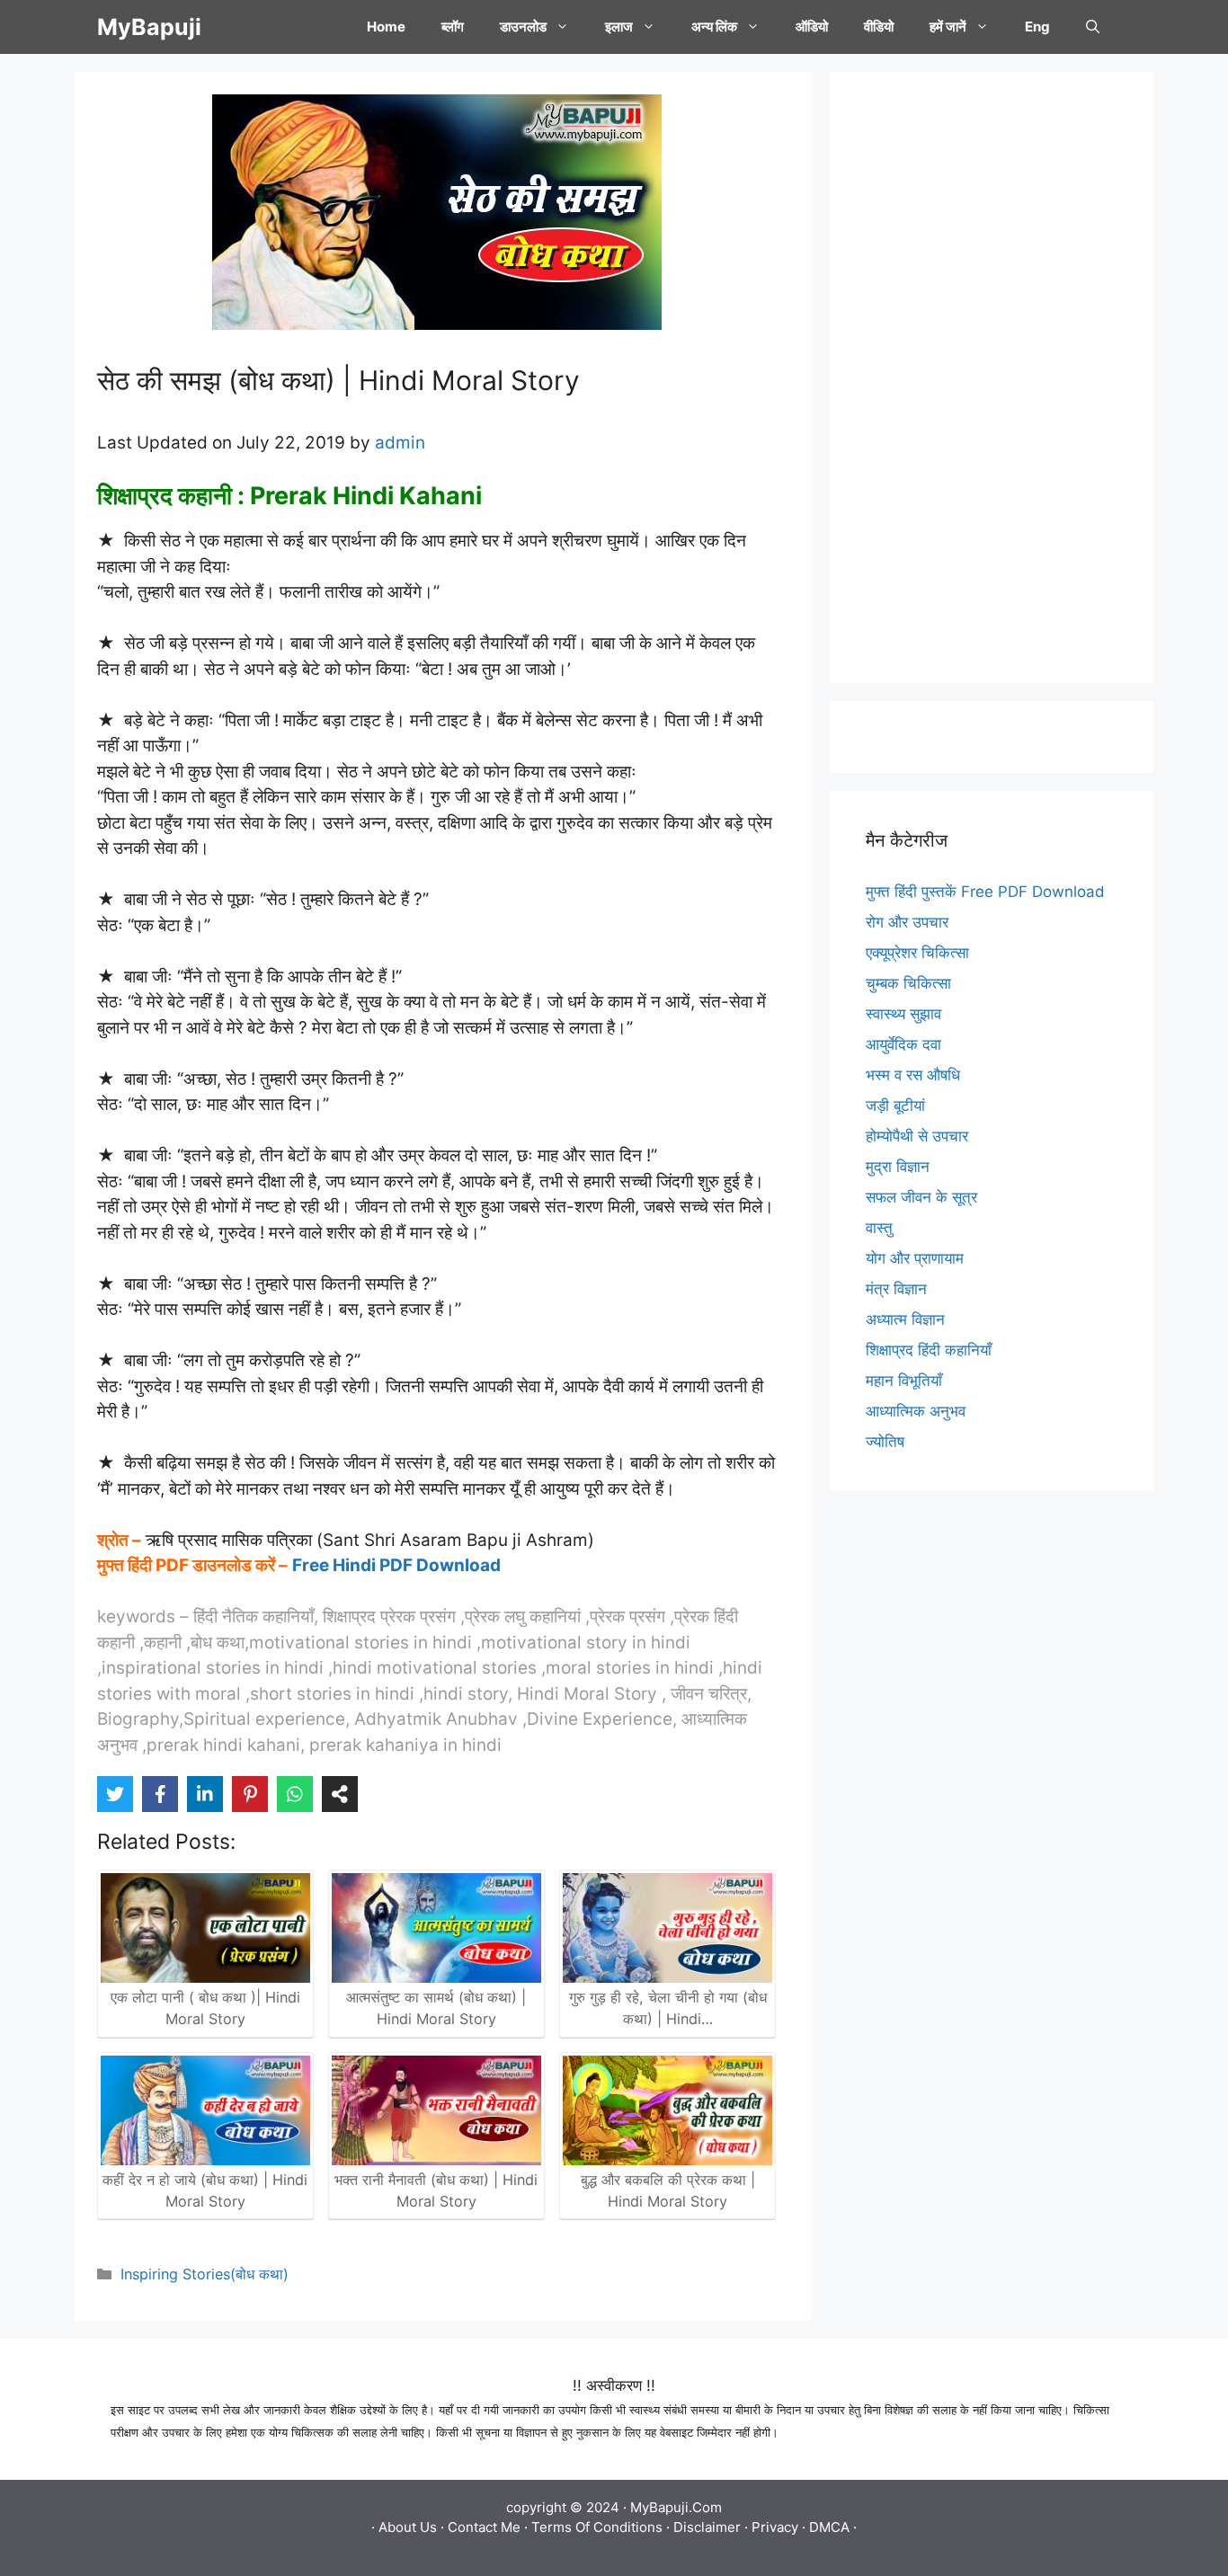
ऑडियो (812, 27)
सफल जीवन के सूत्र (921, 1197)
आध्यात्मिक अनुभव (916, 1411)
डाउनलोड (523, 27)
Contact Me (484, 2527)
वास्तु (879, 1228)
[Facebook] (160, 1794)
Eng (1037, 27)
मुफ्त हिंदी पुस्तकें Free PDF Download (985, 892)
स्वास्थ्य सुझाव (903, 1014)
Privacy (775, 2527)
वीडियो (879, 27)
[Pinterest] (250, 1794)
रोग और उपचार (907, 922)
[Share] (340, 1794)
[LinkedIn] (205, 1794)
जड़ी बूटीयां (895, 1106)
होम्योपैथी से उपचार (917, 1136)
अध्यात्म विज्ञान (905, 1319)
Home (386, 27)
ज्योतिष (885, 1442)
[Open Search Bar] (1093, 27)
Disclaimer (707, 2527)
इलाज (619, 27)
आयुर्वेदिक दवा (903, 1044)
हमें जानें (948, 27)
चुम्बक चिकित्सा (908, 983)
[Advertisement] (992, 378)
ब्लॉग (453, 27)
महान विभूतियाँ (904, 1381)
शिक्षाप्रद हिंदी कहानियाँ (929, 1350)
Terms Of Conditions (597, 2527)
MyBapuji (149, 27)
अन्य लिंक (714, 27)
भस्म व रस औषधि (913, 1075)
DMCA (829, 2527)
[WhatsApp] (295, 1794)
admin (400, 443)
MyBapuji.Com (676, 2507)
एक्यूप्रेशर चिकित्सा (917, 953)
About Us (408, 2527)
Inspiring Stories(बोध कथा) (205, 2274)
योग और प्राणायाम (915, 1258)
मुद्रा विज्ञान (898, 1167)
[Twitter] (115, 1794)
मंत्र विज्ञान (896, 1289)
